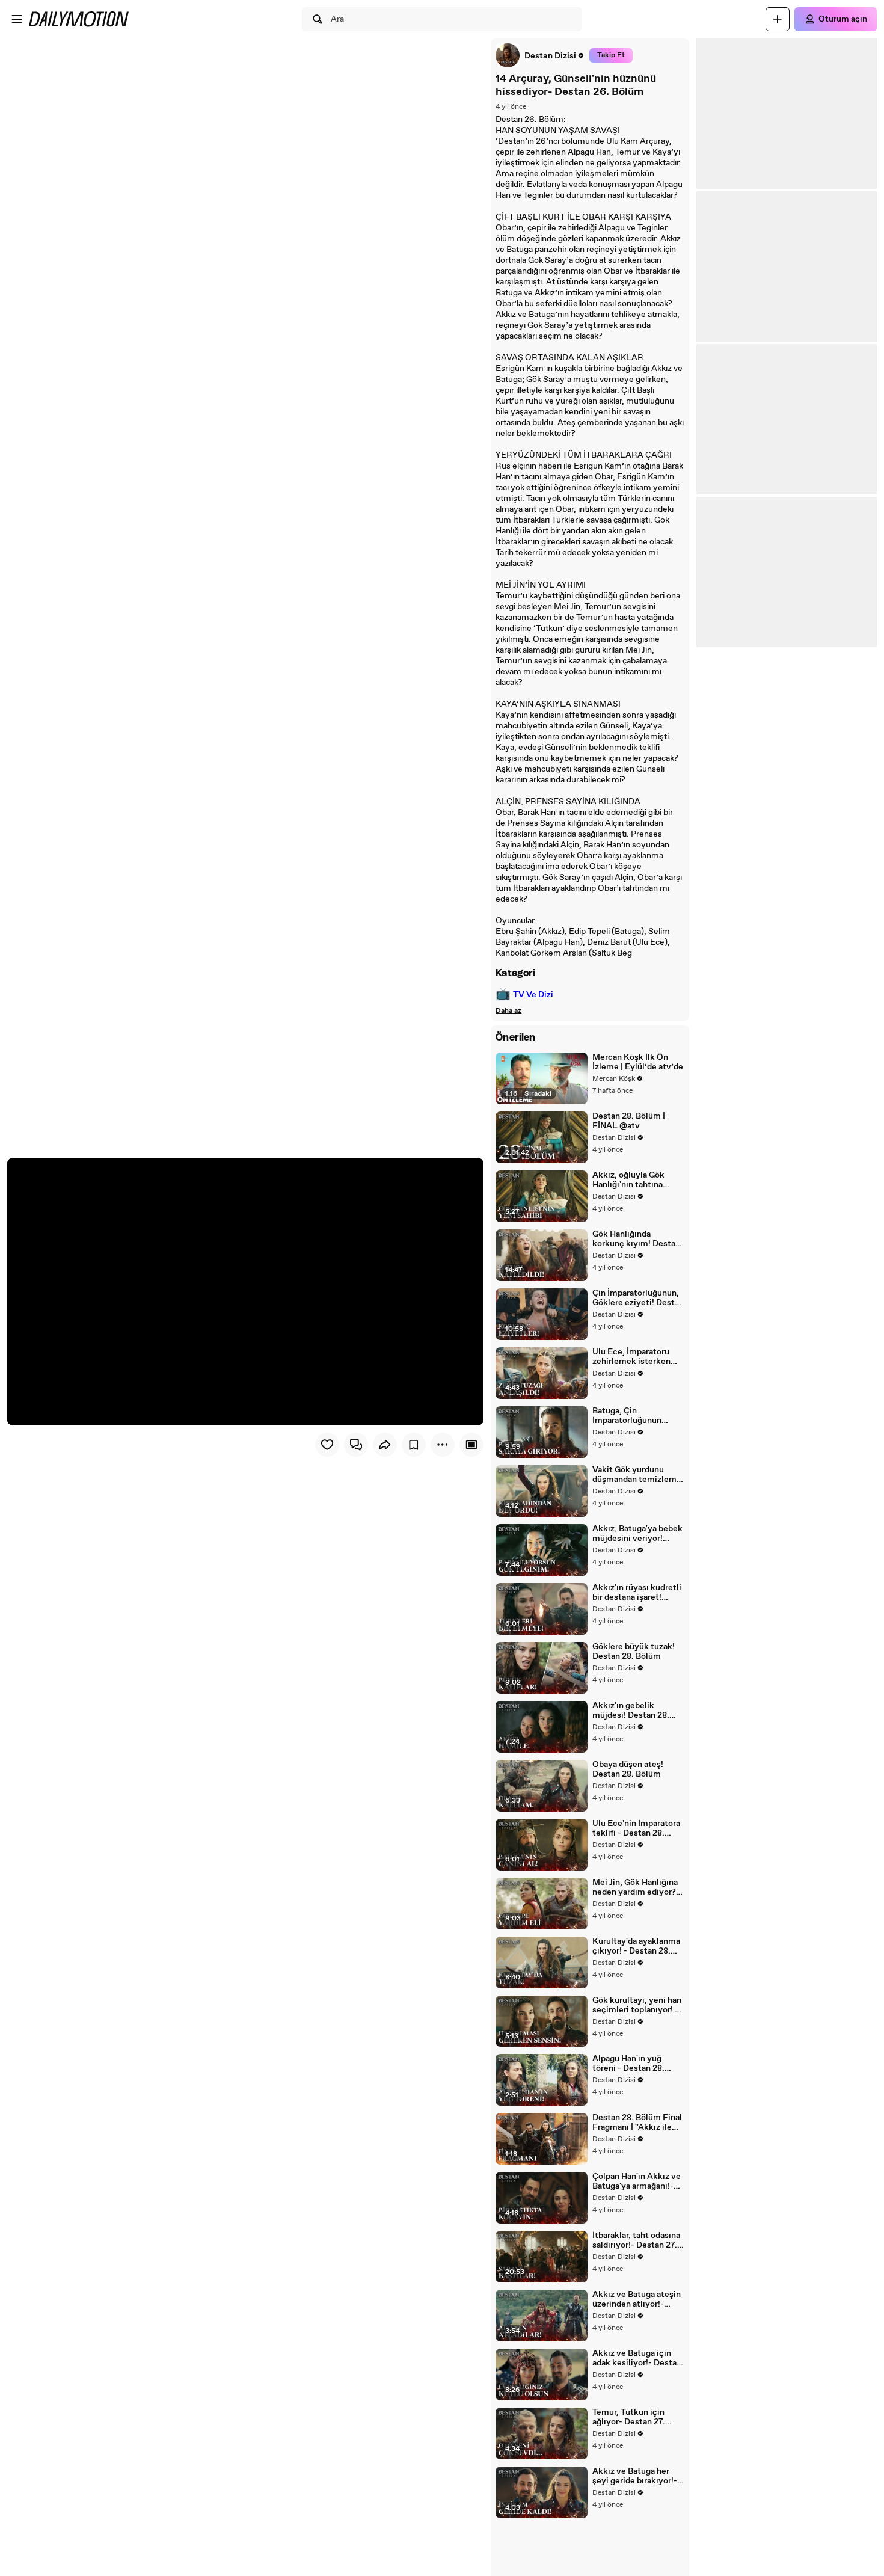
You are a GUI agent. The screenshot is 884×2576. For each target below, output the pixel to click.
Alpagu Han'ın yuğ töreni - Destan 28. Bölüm (628, 2064)
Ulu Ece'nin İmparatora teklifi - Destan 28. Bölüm (636, 1828)
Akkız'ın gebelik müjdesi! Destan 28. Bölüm (631, 1711)
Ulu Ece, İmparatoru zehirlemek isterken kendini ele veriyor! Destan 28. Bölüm (631, 1357)
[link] (540, 55)
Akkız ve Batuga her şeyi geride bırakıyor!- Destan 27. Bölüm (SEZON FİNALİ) (635, 2476)
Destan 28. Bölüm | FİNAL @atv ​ (629, 1121)
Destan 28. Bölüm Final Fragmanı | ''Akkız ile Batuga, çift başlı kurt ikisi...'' (637, 2123)
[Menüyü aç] (17, 19)
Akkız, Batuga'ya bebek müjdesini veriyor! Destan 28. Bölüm (637, 1534)
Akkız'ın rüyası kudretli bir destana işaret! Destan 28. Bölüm (637, 1593)
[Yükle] (778, 19)
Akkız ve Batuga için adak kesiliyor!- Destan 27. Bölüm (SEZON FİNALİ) (637, 2358)
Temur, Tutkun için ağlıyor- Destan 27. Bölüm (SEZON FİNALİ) (638, 2417)
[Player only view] (471, 1445)
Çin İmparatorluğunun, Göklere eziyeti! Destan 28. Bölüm (638, 1298)
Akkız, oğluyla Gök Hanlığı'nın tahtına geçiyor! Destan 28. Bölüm (630, 1180)
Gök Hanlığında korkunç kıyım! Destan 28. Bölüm (636, 1239)
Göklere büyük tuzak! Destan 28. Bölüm (634, 1652)
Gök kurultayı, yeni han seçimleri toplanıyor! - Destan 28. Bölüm (637, 2005)
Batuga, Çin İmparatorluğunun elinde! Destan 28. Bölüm (627, 1416)
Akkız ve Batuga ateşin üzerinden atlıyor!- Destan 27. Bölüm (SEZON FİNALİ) (637, 2299)
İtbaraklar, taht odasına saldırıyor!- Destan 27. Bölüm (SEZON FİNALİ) (638, 2240)
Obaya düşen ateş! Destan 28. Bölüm (628, 1769)
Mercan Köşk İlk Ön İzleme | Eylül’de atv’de (638, 1062)
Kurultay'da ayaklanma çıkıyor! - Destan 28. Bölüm (636, 1946)
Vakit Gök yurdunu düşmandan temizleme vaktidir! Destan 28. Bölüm (637, 1475)
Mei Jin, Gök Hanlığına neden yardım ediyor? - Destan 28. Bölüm (637, 1887)
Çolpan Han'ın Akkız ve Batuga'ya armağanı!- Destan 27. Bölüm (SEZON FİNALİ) (637, 2181)
